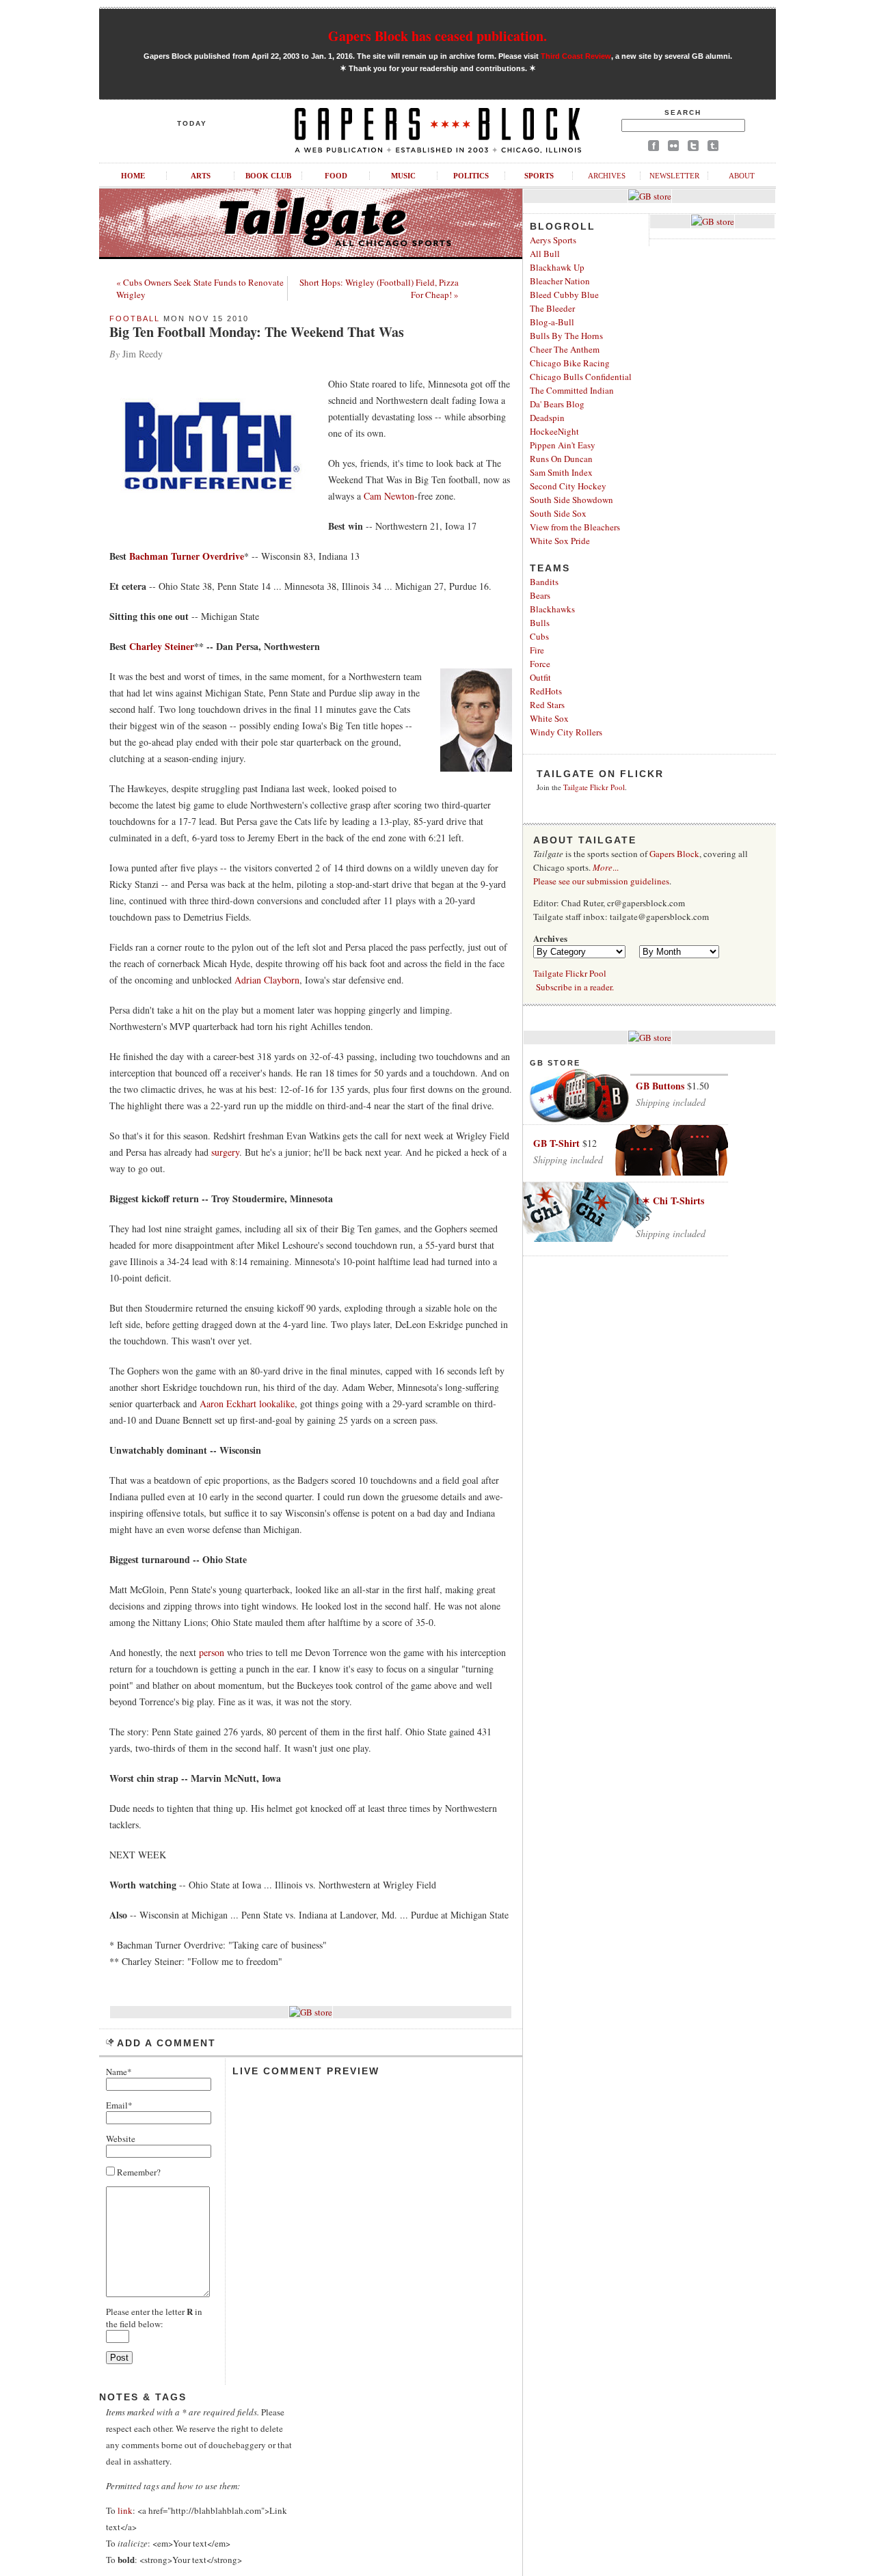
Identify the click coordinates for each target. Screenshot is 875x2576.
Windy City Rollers (566, 732)
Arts (201, 176)
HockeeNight (554, 431)
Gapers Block (674, 854)
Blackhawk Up (557, 267)
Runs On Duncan (561, 459)
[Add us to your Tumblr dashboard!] (713, 148)
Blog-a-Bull (552, 322)
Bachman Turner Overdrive (187, 556)
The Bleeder (552, 308)
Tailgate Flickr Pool (594, 787)
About (742, 176)
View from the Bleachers (575, 527)
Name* (119, 2072)
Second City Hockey (568, 486)
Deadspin (547, 418)
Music (403, 176)
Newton (399, 496)
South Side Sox (558, 513)
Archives (607, 176)
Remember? (138, 2172)
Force (540, 664)
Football (135, 318)
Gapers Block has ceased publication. (437, 36)
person (212, 1652)
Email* (119, 2105)
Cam (373, 496)
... (606, 867)
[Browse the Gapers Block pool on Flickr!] (673, 148)
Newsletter (674, 176)
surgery (225, 1152)
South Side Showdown (571, 500)
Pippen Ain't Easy (563, 445)
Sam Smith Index (561, 472)
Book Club (268, 176)
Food (336, 176)
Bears (540, 595)
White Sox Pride (560, 541)
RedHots (546, 691)
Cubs (539, 636)
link (125, 2510)
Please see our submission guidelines (601, 881)
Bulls (540, 623)
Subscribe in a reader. (575, 987)
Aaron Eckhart (228, 1404)
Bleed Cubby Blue (564, 295)
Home (133, 176)
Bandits (544, 582)
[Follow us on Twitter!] (693, 148)
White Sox (549, 718)
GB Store (555, 1063)
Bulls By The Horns (566, 336)
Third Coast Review (576, 56)
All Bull (545, 254)
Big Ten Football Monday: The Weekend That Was (257, 332)
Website (121, 2139)
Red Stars (547, 705)
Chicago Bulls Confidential (581, 377)
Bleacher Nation (560, 281)
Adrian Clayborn (267, 980)
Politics (471, 176)
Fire (537, 650)
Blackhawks (552, 609)
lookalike (277, 1404)
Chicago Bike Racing (570, 363)
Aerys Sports (553, 240)
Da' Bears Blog (557, 404)
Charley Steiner (162, 646)
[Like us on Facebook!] (654, 148)
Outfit (540, 677)
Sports (539, 176)
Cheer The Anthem (565, 349)
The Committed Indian (572, 390)
